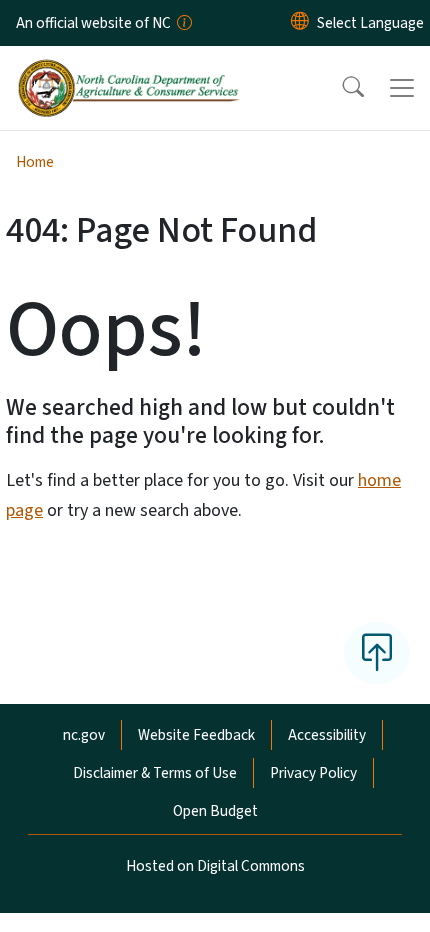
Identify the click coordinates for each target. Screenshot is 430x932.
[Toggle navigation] (402, 88)
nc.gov (84, 735)
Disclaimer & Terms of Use (155, 773)
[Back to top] (377, 653)
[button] (340, 88)
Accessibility (327, 735)
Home (35, 162)
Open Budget (215, 811)
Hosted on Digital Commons (215, 866)
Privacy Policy (313, 773)
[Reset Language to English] (300, 23)
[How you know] (183, 23)
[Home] (128, 69)
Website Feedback (196, 735)
